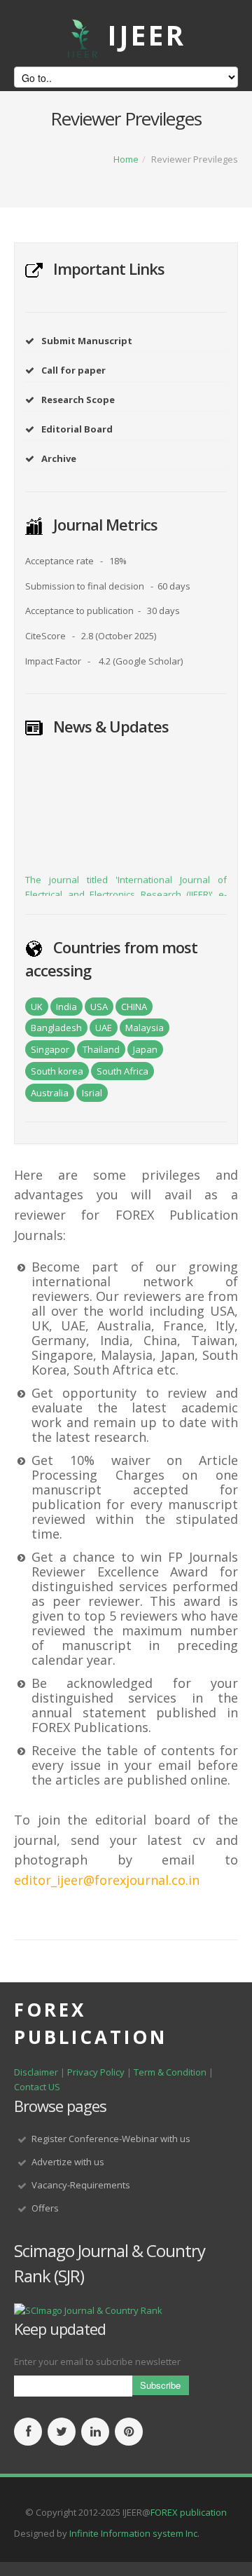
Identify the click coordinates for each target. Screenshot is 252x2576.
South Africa (122, 1071)
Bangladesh (56, 1028)
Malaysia (145, 1028)
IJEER (147, 35)
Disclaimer (36, 2072)
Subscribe (160, 2385)
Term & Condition (170, 2072)
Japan (145, 1049)
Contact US (37, 2087)
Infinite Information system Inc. (134, 2533)
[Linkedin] (95, 2432)
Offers (45, 2208)
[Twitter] (62, 2432)
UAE (104, 1028)
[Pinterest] (129, 2432)
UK (37, 1007)
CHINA (134, 1007)
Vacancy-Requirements (81, 2185)
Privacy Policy (97, 2072)
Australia (50, 1093)
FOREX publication (189, 2512)
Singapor (50, 1049)
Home (126, 159)
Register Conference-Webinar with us (111, 2139)
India (66, 1007)
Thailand (101, 1049)
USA (99, 1007)
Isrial (92, 1093)
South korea (57, 1071)
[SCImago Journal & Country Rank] (88, 2310)
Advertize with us (68, 2162)
